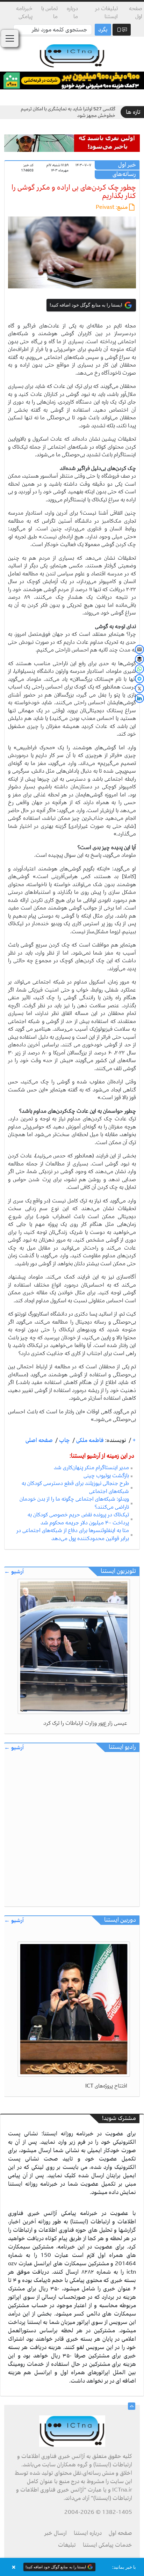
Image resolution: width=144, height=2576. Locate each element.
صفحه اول (136, 12)
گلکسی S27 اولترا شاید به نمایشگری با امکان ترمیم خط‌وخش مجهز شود (68, 112)
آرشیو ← (14, 1572)
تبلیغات (67, 2545)
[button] (72, 2567)
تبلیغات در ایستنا (106, 12)
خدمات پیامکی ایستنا (107, 2545)
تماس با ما (49, 12)
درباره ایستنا (88, 2533)
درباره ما (72, 12)
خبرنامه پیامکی (24, 12)
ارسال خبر (56, 2533)
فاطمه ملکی (89, 1440)
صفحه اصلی (39, 1440)
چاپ (64, 1440)
